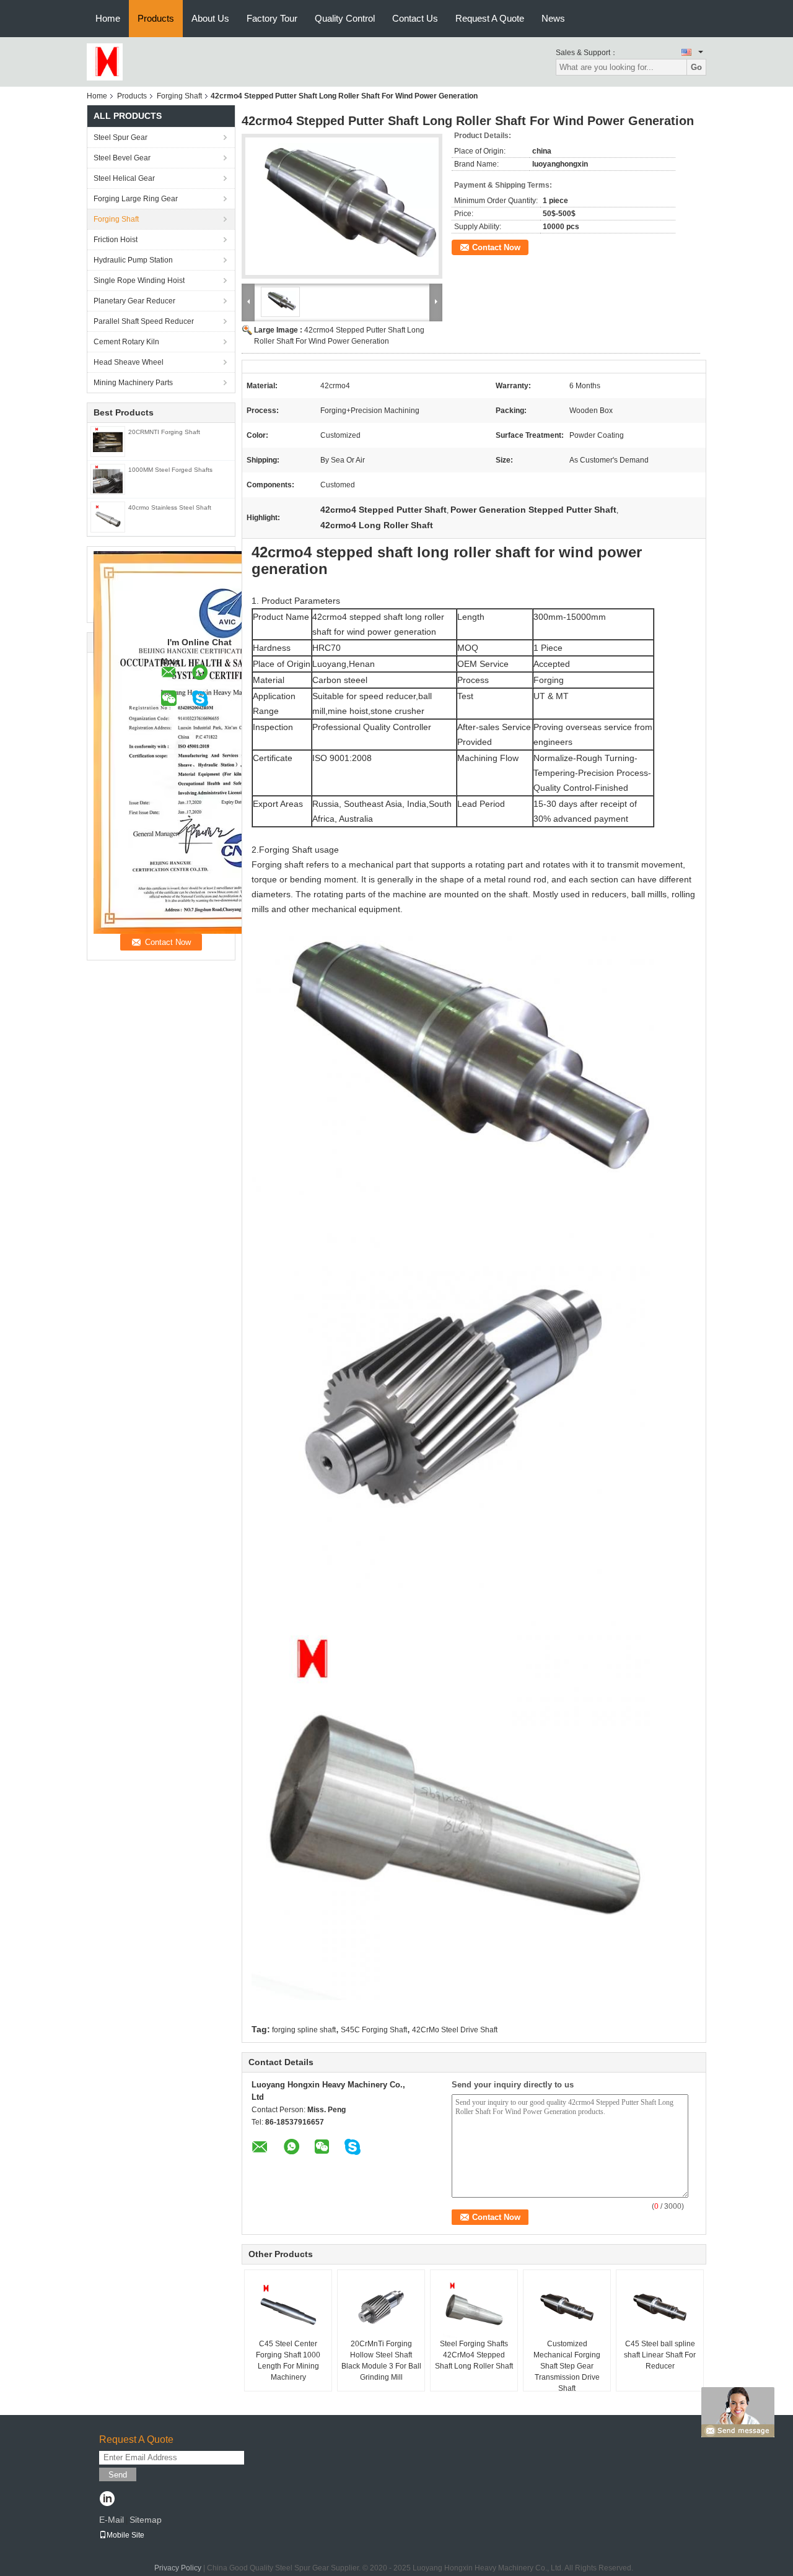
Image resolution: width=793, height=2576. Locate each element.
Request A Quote (490, 18)
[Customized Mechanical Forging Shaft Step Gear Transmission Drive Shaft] (567, 2307)
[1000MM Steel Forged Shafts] (108, 479)
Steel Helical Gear (124, 178)
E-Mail (112, 2520)
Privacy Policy (178, 2568)
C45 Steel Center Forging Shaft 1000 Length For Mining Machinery (288, 2361)
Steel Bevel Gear (122, 158)
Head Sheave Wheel (129, 362)
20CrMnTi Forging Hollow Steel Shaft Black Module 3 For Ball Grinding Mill (381, 2361)
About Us (210, 18)
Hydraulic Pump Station (133, 260)
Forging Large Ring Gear (136, 199)
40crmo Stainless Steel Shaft (170, 507)
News (553, 18)
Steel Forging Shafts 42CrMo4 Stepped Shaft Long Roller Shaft (474, 2355)
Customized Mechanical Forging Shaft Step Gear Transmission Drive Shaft (567, 2366)
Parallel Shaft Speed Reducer (144, 321)
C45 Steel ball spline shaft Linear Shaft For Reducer (660, 2355)
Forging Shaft (179, 96)
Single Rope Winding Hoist (139, 281)
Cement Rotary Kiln (126, 342)
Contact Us (415, 18)
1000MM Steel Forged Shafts (170, 470)
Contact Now (496, 247)
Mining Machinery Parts (133, 383)
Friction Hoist (116, 240)
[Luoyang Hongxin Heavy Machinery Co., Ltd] (105, 61)
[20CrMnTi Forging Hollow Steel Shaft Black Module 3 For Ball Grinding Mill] (381, 2307)
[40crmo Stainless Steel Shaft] (108, 516)
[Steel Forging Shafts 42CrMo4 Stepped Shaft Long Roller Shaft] (474, 2307)
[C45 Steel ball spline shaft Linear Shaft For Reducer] (660, 2307)
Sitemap (146, 2520)
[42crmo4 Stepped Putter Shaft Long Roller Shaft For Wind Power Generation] (342, 206)
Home (108, 18)
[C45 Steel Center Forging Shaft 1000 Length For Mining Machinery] (288, 2307)
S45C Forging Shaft (374, 2030)
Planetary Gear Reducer (134, 301)
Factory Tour (272, 18)
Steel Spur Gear (120, 137)
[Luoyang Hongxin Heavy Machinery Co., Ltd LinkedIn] (107, 2500)
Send (118, 2475)
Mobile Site (125, 2535)
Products (156, 18)
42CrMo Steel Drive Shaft (455, 2030)
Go (696, 67)
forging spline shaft (304, 2030)
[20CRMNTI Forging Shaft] (108, 441)
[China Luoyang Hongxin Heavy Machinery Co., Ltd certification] (223, 742)
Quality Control (345, 18)
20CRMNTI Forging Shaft (164, 432)
